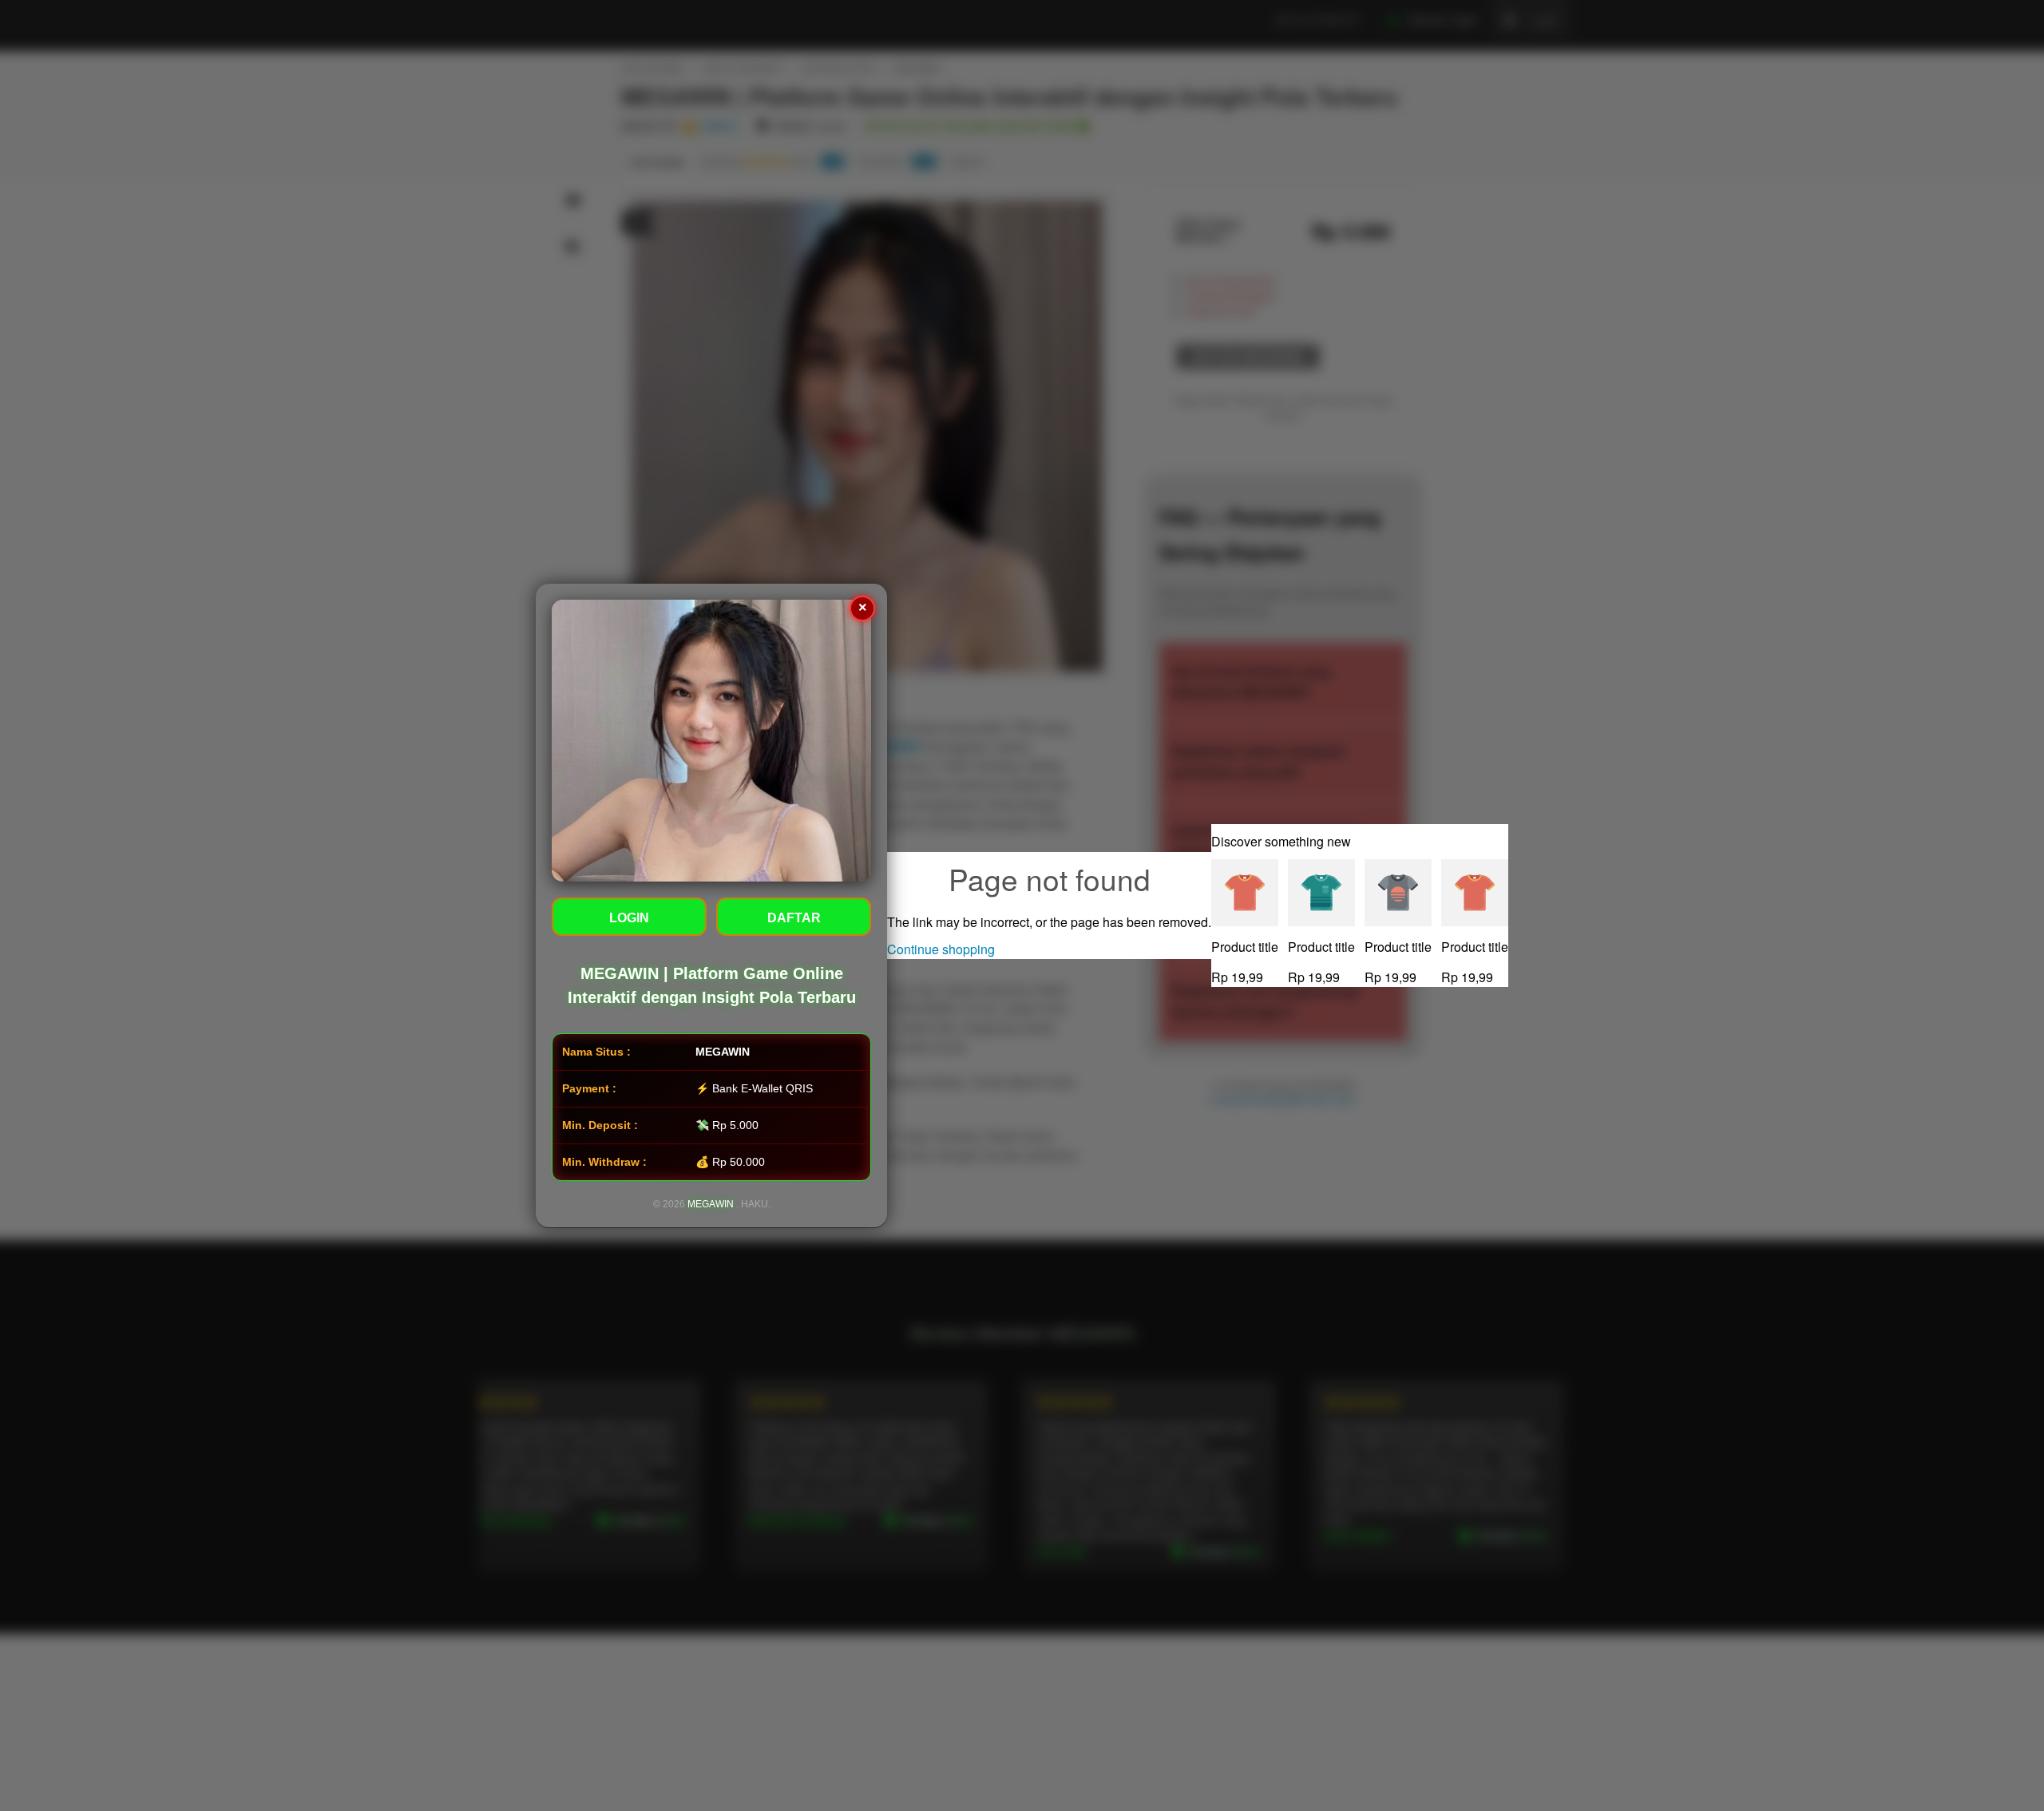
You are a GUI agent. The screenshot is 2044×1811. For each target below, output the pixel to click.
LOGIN (629, 918)
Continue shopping (941, 949)
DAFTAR (794, 918)
